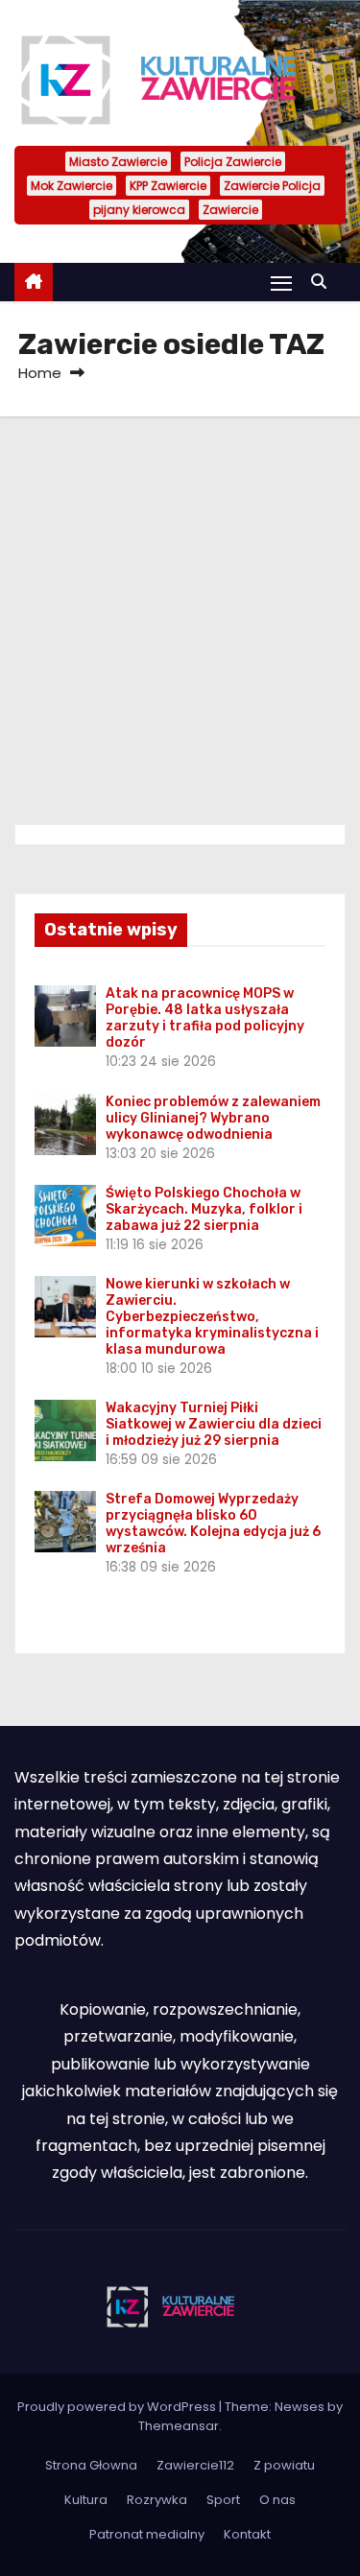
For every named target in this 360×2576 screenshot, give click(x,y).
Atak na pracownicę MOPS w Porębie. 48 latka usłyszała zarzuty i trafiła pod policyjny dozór (205, 1018)
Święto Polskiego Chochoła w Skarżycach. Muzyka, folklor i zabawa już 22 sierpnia (204, 1209)
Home (40, 373)
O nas (277, 2500)
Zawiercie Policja (272, 186)
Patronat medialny (147, 2534)
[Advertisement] (180, 606)
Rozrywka (157, 2500)
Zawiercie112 (195, 2465)
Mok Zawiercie (72, 186)
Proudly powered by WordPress (118, 2407)
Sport (223, 2500)
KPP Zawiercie (168, 186)
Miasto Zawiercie (118, 162)
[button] (324, 282)
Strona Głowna (91, 2465)
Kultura (86, 2500)
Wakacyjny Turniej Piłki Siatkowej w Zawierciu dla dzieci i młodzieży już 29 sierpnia (214, 1424)
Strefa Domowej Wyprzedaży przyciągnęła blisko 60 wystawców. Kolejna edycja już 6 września (213, 1524)
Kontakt (247, 2534)
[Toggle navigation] (281, 283)
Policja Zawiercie (233, 162)
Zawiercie (230, 210)
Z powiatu (284, 2465)
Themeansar (179, 2426)
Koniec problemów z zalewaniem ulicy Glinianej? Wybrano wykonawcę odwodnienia (213, 1118)
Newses (300, 2407)
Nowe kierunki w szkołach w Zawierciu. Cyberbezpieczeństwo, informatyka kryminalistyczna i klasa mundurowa (212, 1317)
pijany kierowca (139, 210)
